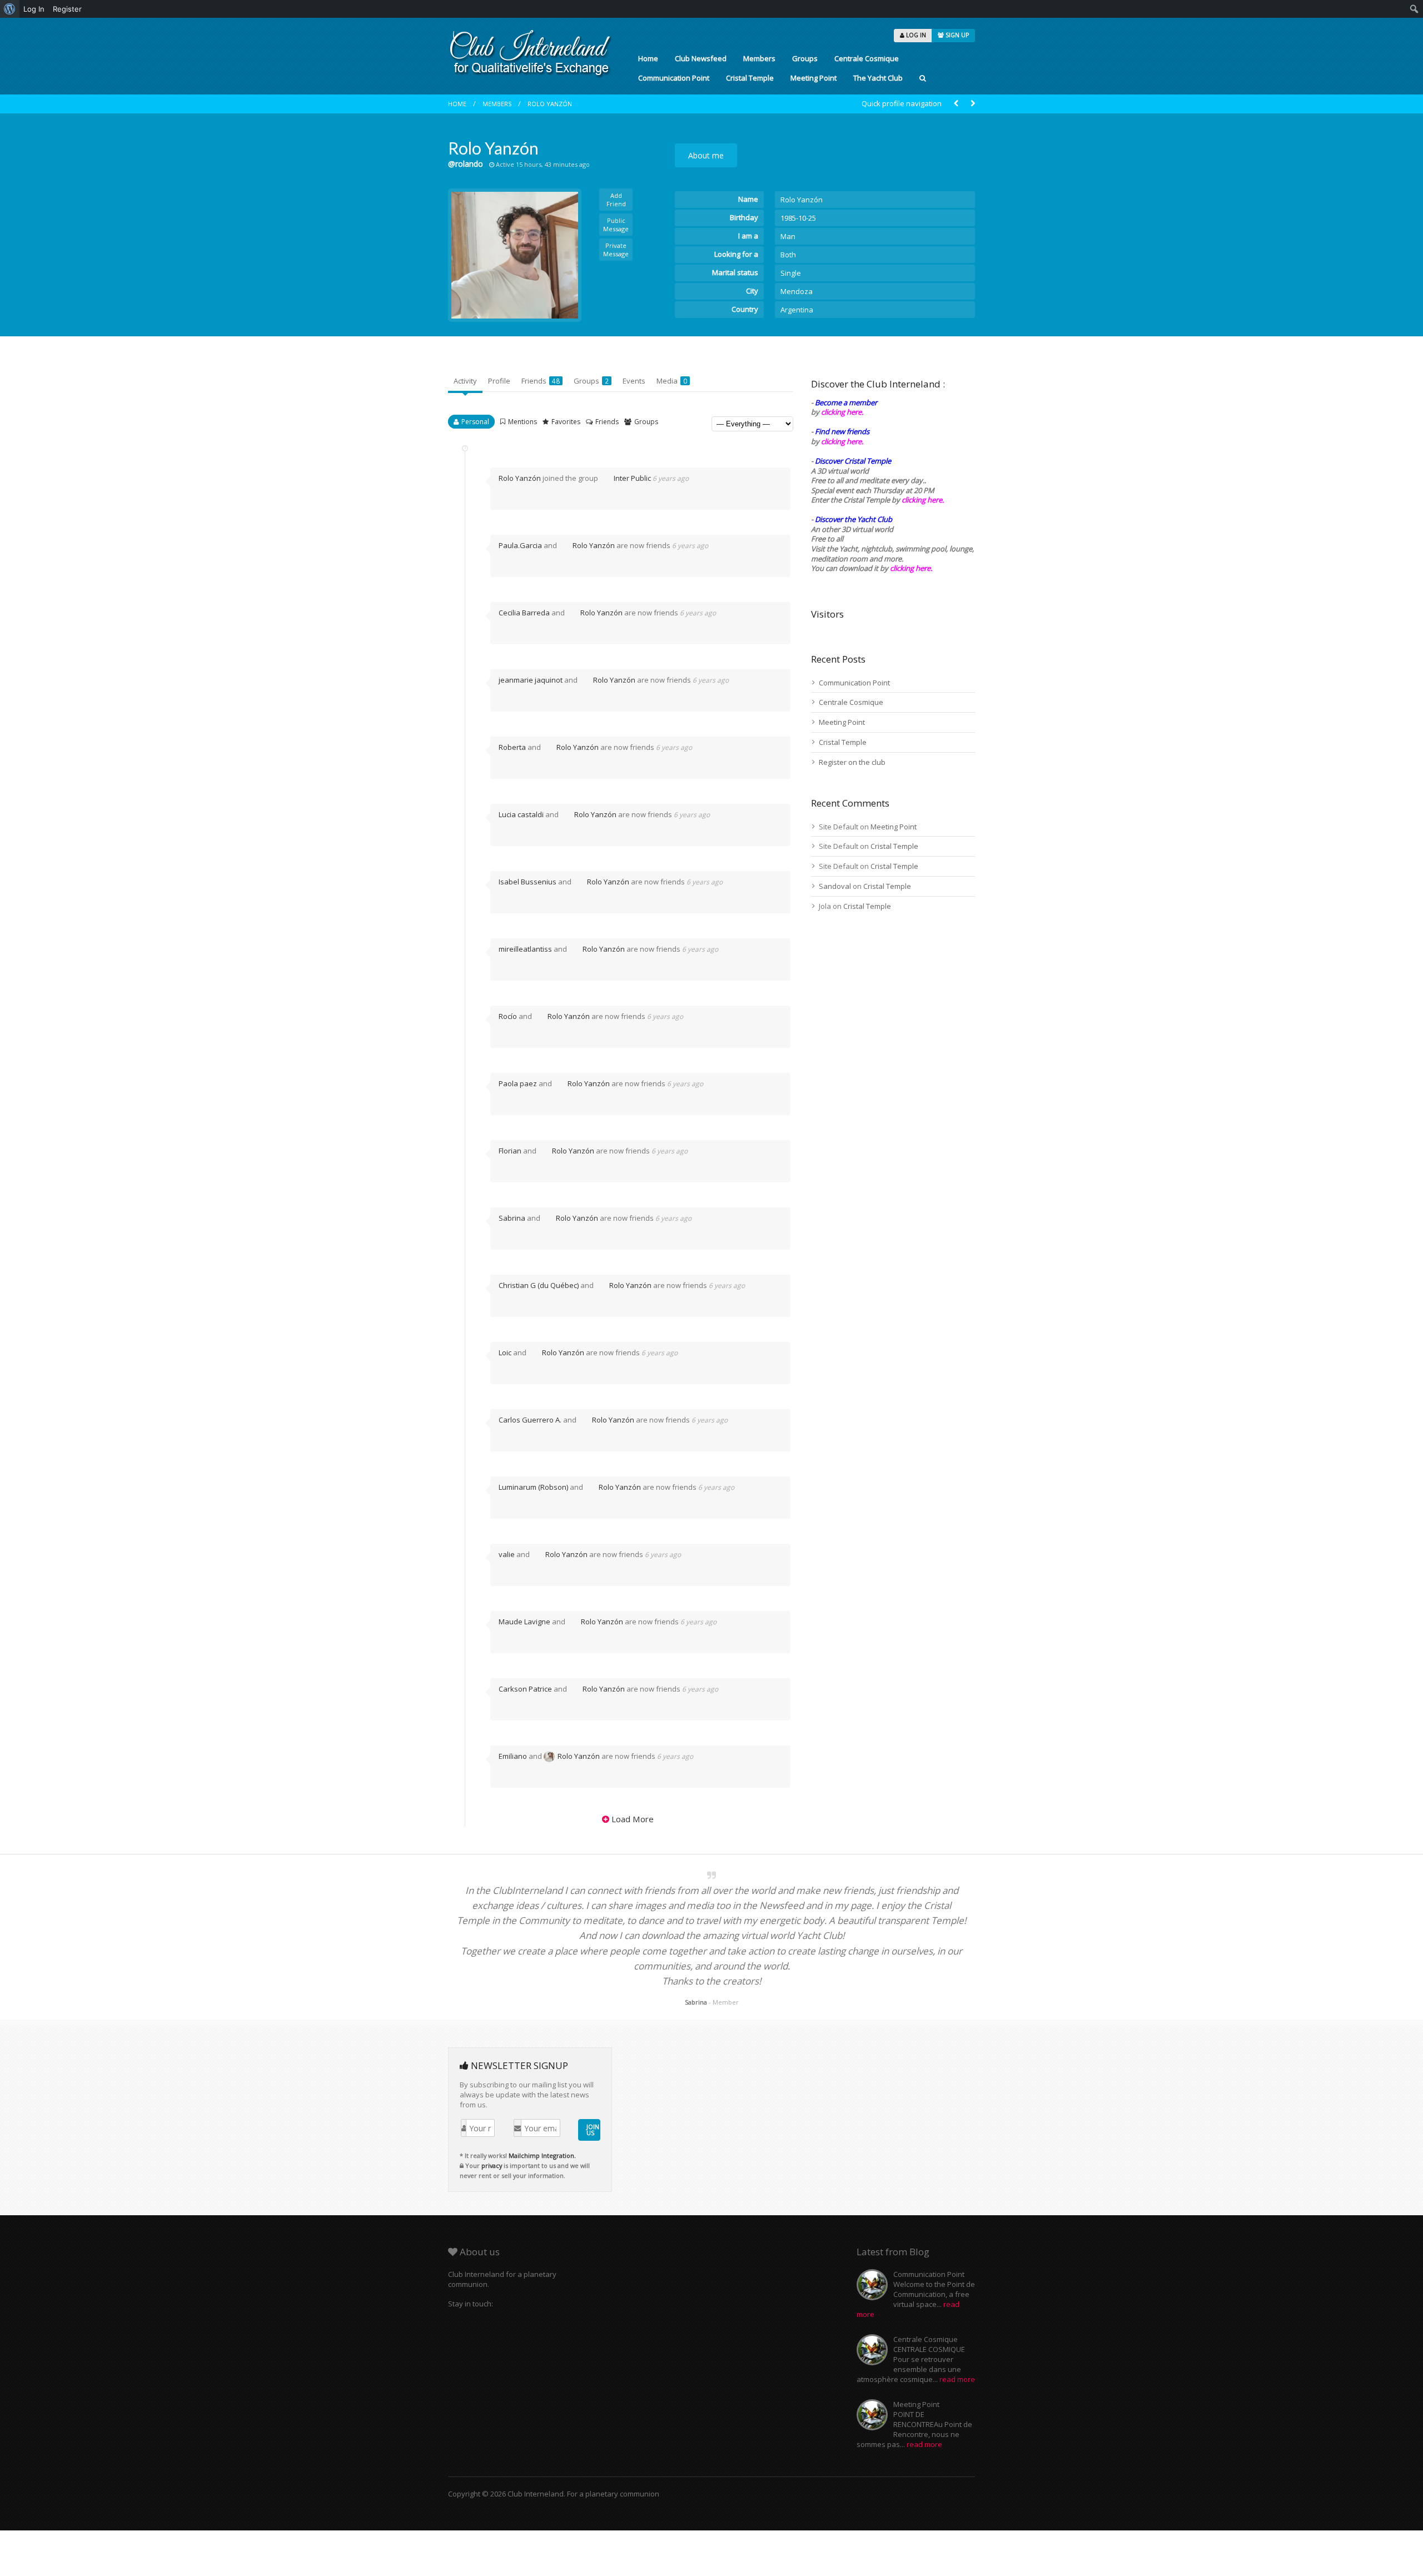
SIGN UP (956, 35)
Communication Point (674, 78)
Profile (499, 381)
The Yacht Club (878, 78)
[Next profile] (973, 104)
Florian (510, 1151)
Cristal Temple (750, 78)
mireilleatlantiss (525, 949)
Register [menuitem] (67, 9)
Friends (541, 381)
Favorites (566, 422)
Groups (805, 58)
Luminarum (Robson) (533, 1487)
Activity (465, 381)
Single (791, 273)
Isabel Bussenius (528, 882)
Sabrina (512, 1218)
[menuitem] (10, 9)
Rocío (508, 1016)
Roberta (512, 747)
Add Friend (616, 200)
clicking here (910, 568)
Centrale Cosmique (867, 58)
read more (957, 2379)
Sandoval (835, 886)
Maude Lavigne (524, 1622)
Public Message (616, 225)
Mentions (523, 422)
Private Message (616, 250)
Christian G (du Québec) (539, 1285)
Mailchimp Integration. (542, 2155)
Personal (475, 422)
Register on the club (852, 762)
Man (788, 236)
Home (648, 58)
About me (706, 155)
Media (672, 381)
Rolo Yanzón (550, 104)
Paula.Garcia (520, 545)
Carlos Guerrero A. (530, 1420)
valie (507, 1554)
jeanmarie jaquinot (531, 680)
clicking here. (842, 412)
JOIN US (593, 2130)
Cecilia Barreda (524, 613)
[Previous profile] (956, 104)
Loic (505, 1352)
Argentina (797, 310)
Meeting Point (814, 78)
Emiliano (513, 1756)
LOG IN (915, 35)
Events (634, 381)
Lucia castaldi (521, 814)
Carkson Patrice (525, 1689)
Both (788, 255)
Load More (633, 1819)
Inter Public (632, 478)
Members (759, 58)
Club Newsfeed (701, 58)
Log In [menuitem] (34, 9)
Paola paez (518, 1083)
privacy (492, 2165)
